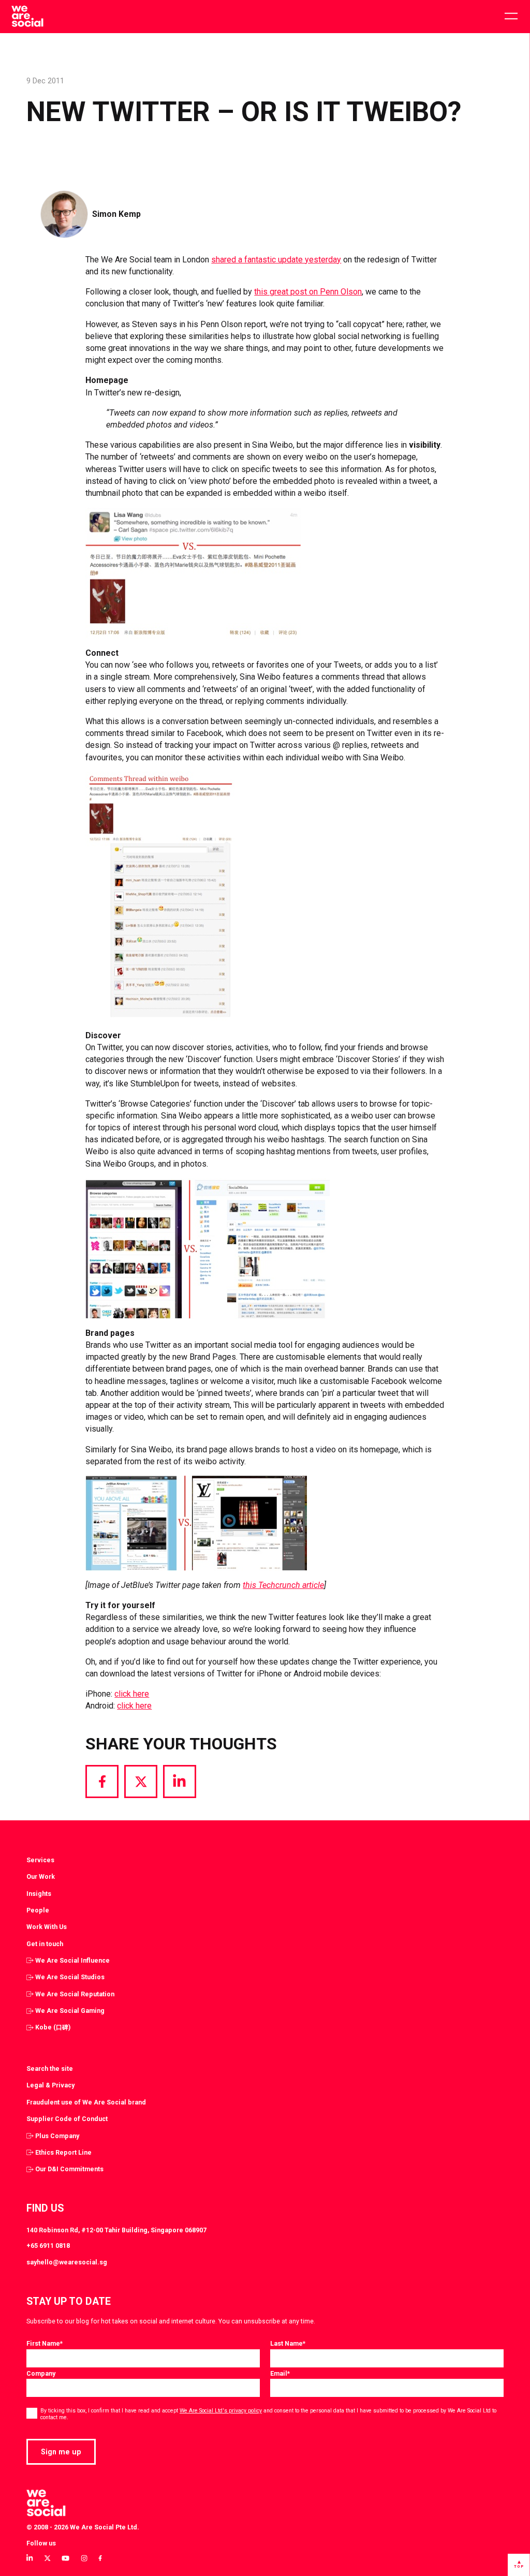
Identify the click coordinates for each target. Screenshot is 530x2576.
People (38, 1910)
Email (280, 2373)
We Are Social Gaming (70, 2011)
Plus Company (57, 2136)
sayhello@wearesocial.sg (67, 2262)
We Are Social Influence (72, 1960)
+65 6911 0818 (48, 2246)
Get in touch (45, 1944)
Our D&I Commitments (69, 2169)
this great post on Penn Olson (308, 292)
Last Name (288, 2343)
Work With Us (47, 1927)
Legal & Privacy (50, 2085)
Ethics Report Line (63, 2152)
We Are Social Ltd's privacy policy (221, 2411)
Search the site (50, 2069)
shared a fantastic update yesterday (276, 260)
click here (132, 1694)
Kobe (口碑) (53, 2027)
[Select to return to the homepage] (27, 17)
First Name (45, 2343)
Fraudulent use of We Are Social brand (86, 2102)
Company (41, 2373)
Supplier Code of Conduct (67, 2119)
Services (40, 1860)
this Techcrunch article (283, 1585)
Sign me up (61, 2452)
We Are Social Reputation (75, 1994)
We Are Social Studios (70, 1977)
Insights (39, 1894)
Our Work (41, 1876)
